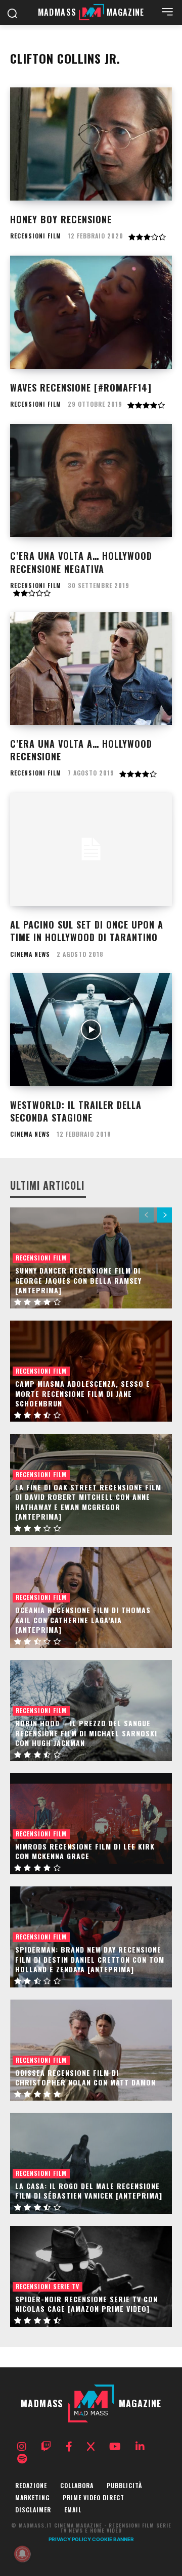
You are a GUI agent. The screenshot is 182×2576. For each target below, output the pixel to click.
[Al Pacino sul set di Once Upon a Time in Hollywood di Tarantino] (91, 849)
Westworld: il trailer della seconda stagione (76, 1111)
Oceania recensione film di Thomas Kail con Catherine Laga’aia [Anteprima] (83, 1620)
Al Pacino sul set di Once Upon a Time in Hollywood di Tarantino (87, 931)
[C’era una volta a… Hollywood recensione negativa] (91, 480)
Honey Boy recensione (61, 219)
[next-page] (165, 1215)
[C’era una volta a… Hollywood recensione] (91, 668)
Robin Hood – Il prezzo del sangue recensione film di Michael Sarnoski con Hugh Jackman (86, 1733)
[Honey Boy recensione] (91, 144)
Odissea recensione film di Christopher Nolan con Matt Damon (85, 2078)
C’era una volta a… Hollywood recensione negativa (81, 562)
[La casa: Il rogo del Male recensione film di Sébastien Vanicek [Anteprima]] (91, 2163)
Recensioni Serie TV (48, 2286)
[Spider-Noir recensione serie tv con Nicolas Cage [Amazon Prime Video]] (91, 2276)
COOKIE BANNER (113, 2539)
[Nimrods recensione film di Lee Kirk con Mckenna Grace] (91, 1824)
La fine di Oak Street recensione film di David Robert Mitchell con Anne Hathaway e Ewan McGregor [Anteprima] (88, 1502)
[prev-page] (146, 1215)
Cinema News (30, 954)
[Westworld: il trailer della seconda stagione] (91, 1030)
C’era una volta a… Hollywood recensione (81, 750)
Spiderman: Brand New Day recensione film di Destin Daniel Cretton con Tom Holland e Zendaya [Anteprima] (90, 1959)
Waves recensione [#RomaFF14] (81, 387)
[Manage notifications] (22, 2554)
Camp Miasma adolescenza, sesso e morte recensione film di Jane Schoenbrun (83, 1393)
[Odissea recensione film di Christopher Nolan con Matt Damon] (91, 2050)
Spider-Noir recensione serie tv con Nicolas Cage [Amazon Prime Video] (86, 2304)
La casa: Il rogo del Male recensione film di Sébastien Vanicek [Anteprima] (89, 2191)
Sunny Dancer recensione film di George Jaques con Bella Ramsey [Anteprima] (78, 1280)
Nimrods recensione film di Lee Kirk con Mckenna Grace (85, 1851)
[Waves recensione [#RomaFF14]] (91, 312)
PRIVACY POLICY (70, 2539)
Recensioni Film (36, 236)
